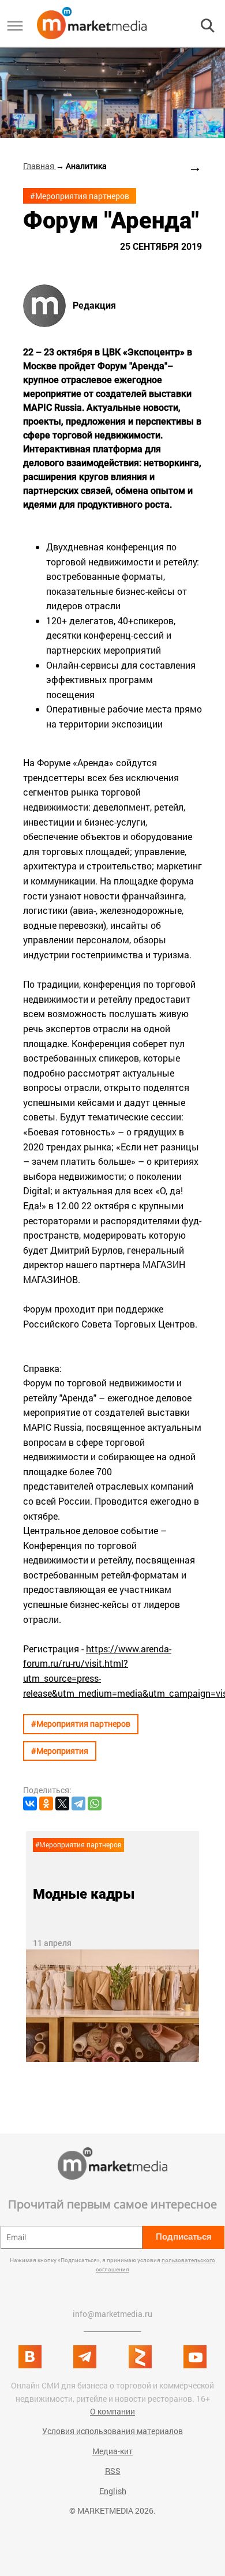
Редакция (94, 306)
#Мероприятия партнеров (80, 196)
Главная (40, 166)
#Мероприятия (60, 1751)
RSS (113, 2471)
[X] (62, 1803)
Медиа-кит (112, 2451)
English (113, 2491)
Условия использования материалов (112, 2431)
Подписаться (184, 2236)
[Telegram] (78, 1803)
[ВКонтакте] (30, 1803)
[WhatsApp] (95, 1803)
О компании (112, 2411)
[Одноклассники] (46, 1803)
